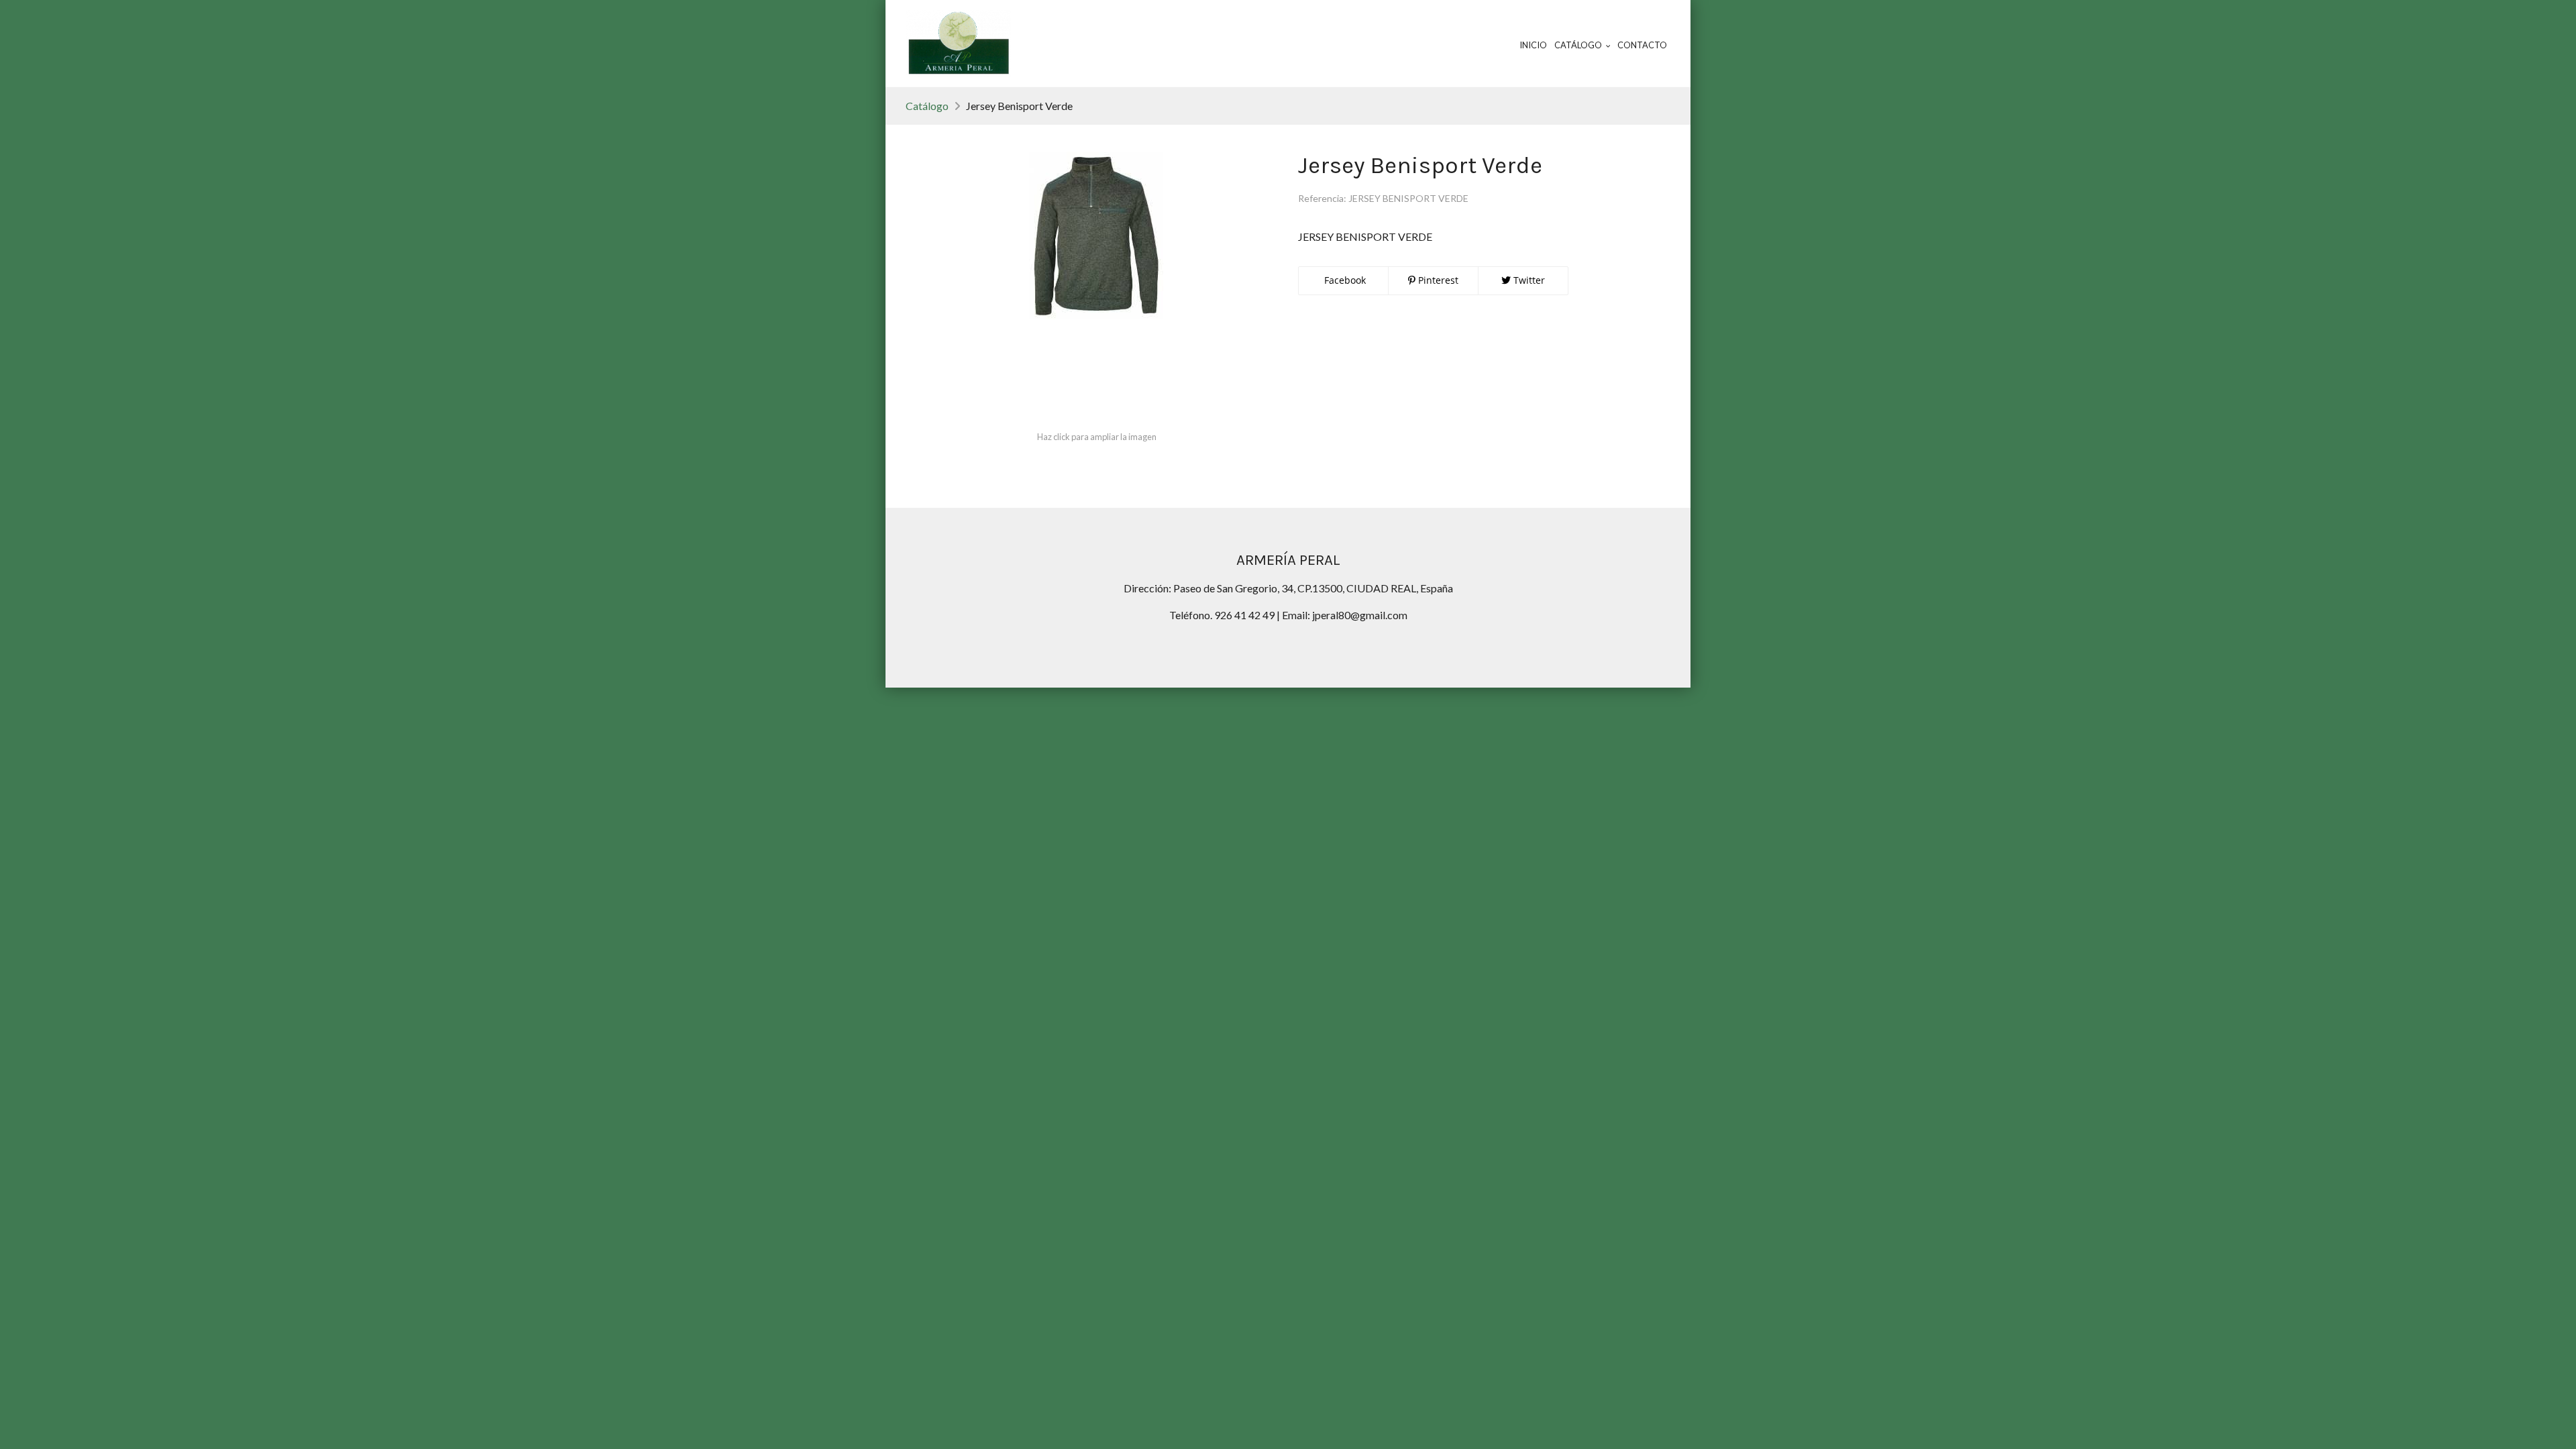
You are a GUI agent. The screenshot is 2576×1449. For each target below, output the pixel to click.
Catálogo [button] (1579, 45)
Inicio (1533, 45)
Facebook (1344, 280)
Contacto (1642, 45)
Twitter (1528, 280)
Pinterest (1437, 280)
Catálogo (927, 106)
